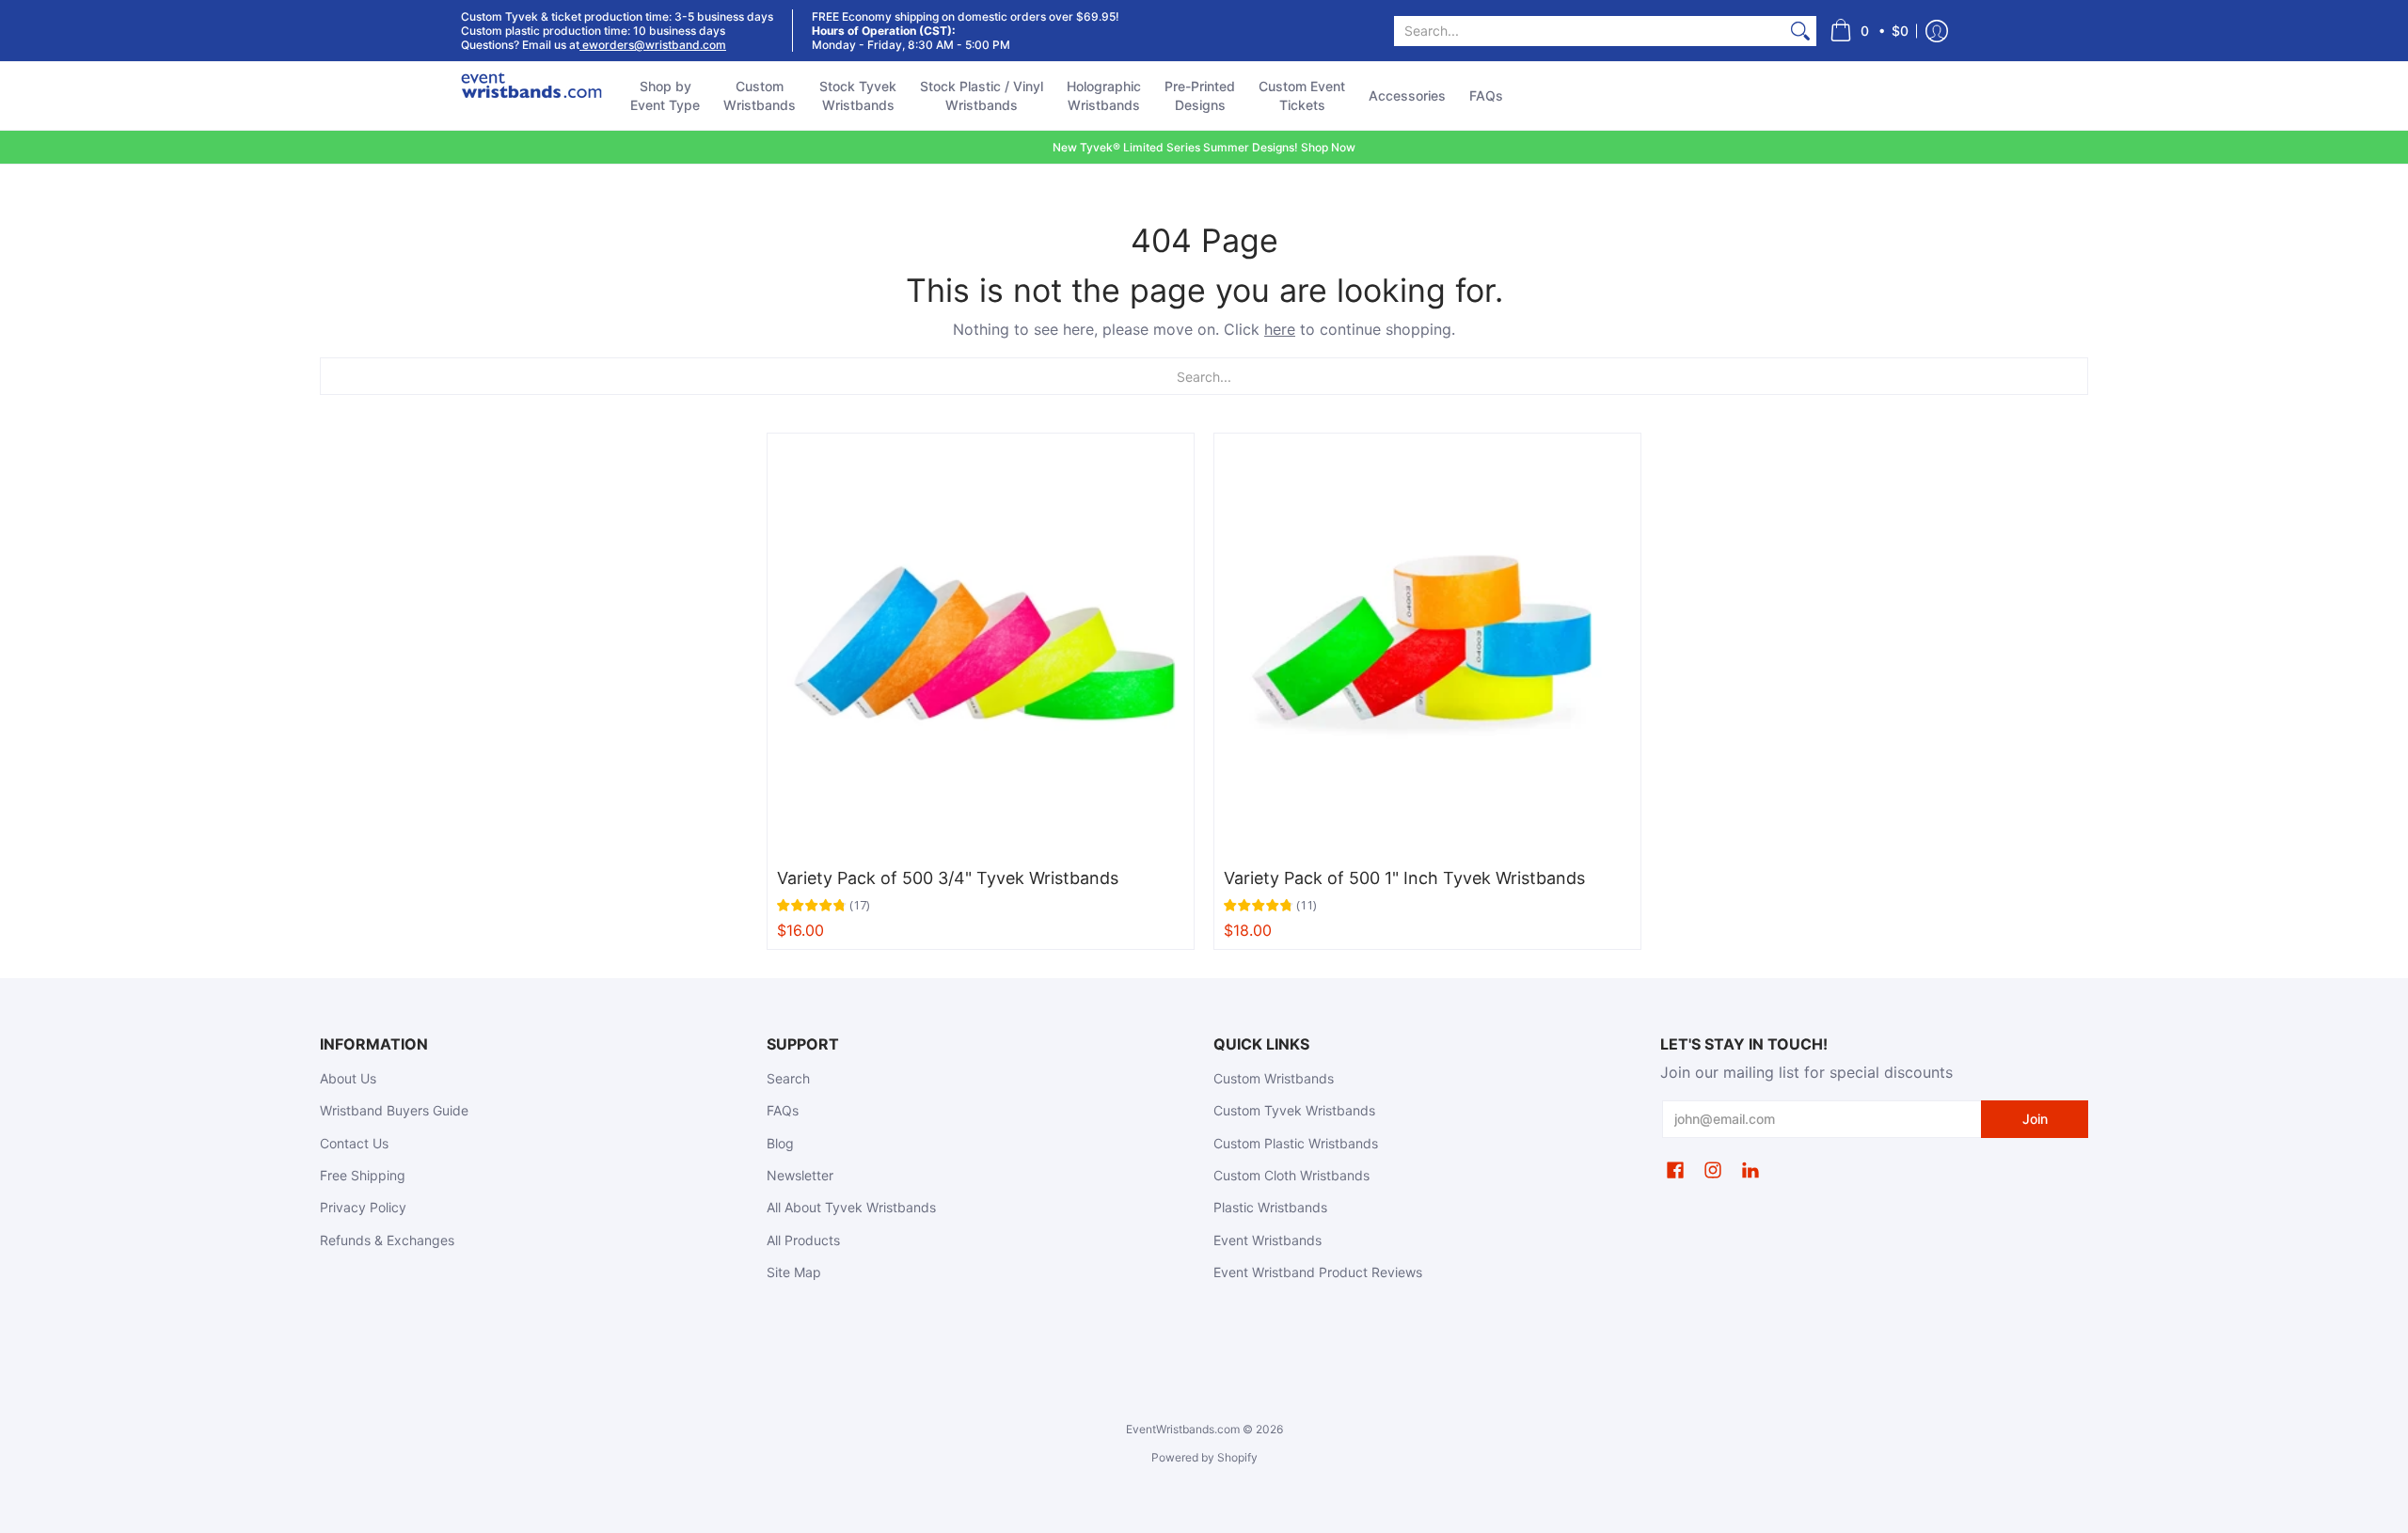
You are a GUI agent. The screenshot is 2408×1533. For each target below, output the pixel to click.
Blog (780, 1143)
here (1280, 329)
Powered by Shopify (1204, 1457)
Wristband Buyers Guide (394, 1110)
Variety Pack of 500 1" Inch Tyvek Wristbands (1404, 878)
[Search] (1800, 31)
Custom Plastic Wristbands (1296, 1143)
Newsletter (800, 1175)
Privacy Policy (363, 1207)
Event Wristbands (1267, 1240)
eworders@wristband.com (653, 45)
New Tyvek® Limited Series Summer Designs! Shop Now (1204, 147)
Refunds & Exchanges (387, 1240)
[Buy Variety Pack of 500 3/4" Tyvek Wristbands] (981, 647)
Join (2035, 1119)
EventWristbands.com (1183, 1429)
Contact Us (354, 1143)
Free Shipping (363, 1175)
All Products (803, 1240)
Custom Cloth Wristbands (1291, 1175)
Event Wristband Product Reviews (1318, 1272)
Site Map (794, 1272)
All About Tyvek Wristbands (851, 1207)
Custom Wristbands (1274, 1078)
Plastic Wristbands (1270, 1207)
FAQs (783, 1110)
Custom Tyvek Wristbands (1294, 1110)
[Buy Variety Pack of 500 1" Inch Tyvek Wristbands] (1427, 647)
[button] (1869, 31)
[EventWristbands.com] (531, 96)
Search (788, 1078)
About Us (348, 1078)
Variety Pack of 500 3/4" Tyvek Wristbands (948, 878)
